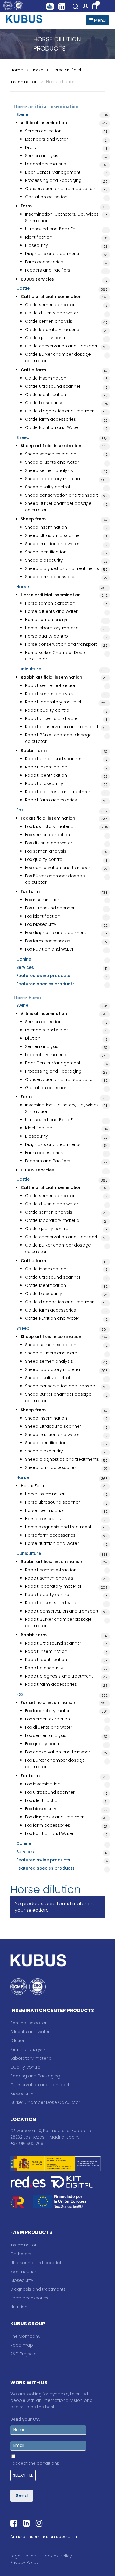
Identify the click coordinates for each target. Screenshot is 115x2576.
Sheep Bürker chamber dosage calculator (58, 507)
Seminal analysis (28, 2049)
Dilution (33, 147)
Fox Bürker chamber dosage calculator (55, 879)
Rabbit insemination (46, 767)
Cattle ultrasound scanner (53, 386)
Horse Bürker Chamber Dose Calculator (55, 656)
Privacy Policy (24, 2562)
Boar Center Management (53, 172)
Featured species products (45, 984)
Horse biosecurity (43, 1519)
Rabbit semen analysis (49, 694)
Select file (23, 2475)
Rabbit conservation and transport (62, 727)
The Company (25, 2336)
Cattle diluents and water (52, 313)
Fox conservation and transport (58, 868)
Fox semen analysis (46, 851)
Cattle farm (33, 370)
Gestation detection (46, 197)
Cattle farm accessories (51, 419)
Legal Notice (23, 2556)
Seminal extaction (29, 2023)
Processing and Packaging (53, 180)
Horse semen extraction (50, 603)
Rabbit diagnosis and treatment (59, 792)
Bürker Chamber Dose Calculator (45, 2102)
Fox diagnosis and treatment (56, 933)
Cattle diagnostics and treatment (61, 411)
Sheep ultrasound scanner (53, 535)
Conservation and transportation (60, 189)
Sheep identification (46, 552)
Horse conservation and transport (61, 644)
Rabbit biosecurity (44, 783)
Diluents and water (30, 2032)
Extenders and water (46, 139)
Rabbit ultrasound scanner (53, 759)
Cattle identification (46, 395)
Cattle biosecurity (44, 403)
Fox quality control (44, 859)
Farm (26, 206)
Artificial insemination (44, 123)
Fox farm (30, 891)
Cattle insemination (46, 378)
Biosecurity (37, 245)
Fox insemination (43, 900)
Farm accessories (44, 262)
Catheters (21, 2254)
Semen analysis (42, 156)
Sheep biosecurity (44, 560)
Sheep (23, 437)
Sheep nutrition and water (52, 544)
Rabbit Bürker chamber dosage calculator (58, 738)
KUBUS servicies (37, 279)
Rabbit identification (46, 775)
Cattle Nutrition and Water (52, 427)
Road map (22, 2345)
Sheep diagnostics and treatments (62, 568)
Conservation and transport (40, 2085)
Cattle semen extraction (50, 305)
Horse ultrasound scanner (52, 1502)
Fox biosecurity (41, 924)
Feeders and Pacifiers (48, 270)
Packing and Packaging (35, 2076)
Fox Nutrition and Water (49, 949)
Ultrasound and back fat (36, 2263)
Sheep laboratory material (53, 479)
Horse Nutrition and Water (52, 1543)
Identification (39, 237)
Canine (24, 959)
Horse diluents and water (51, 611)
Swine (22, 114)
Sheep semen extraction (51, 454)
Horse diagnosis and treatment (58, 1527)
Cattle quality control (47, 338)
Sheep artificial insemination (51, 446)
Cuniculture (29, 669)
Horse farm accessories (50, 1535)
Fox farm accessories (48, 941)
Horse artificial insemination (51, 595)
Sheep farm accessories (51, 577)
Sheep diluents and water (52, 462)
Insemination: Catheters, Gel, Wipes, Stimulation (62, 217)
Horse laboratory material (52, 628)
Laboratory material (46, 164)
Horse (37, 70)
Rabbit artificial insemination (51, 677)
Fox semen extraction (47, 835)
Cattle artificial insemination (51, 297)
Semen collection (43, 131)
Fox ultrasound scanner (50, 908)
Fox (20, 810)
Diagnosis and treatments (53, 254)
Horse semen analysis (48, 620)
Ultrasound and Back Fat (51, 229)
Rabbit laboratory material (53, 702)
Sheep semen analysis (49, 470)
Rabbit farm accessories (51, 800)
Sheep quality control (47, 487)
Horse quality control (47, 636)
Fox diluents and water (49, 843)
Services (25, 967)
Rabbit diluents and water (52, 718)
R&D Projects (23, 2354)
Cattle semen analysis (49, 321)
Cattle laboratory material (53, 330)
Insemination (24, 2245)
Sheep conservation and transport (62, 495)
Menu (99, 20)
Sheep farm (33, 519)
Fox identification (43, 916)
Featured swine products (43, 976)
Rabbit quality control (48, 710)
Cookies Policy (57, 2556)
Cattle (23, 288)
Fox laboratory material (50, 826)
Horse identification (45, 1510)
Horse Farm (33, 1486)
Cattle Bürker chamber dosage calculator (58, 357)
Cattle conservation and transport (61, 346)
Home (17, 70)
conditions (48, 2463)
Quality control (26, 2067)
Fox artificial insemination (48, 818)
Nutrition (19, 2307)
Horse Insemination (45, 1494)
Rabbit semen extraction (51, 685)
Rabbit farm (34, 750)
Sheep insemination (46, 527)
